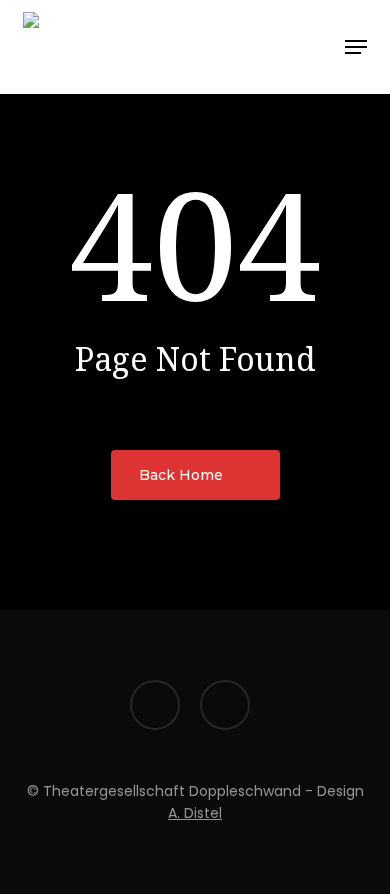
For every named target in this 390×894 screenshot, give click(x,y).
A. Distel (195, 813)
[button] (356, 47)
